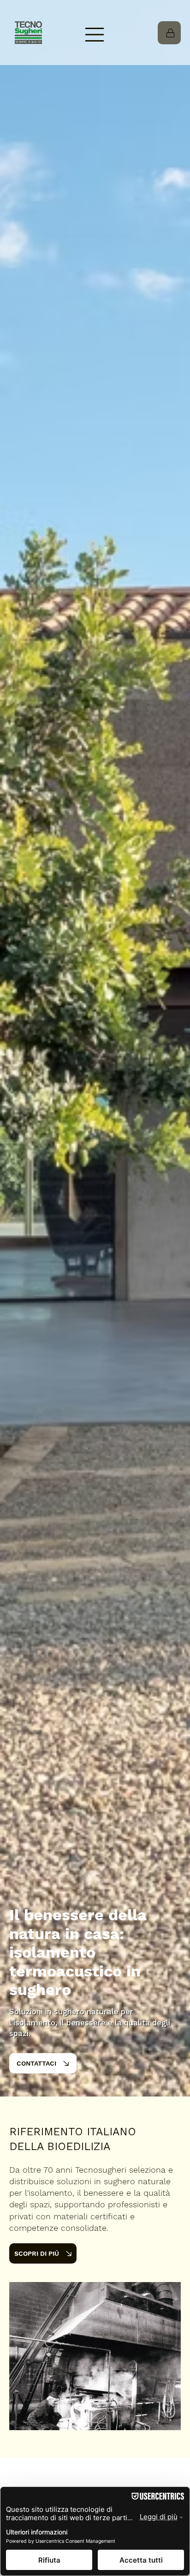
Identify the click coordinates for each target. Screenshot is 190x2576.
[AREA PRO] (169, 33)
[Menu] (95, 35)
